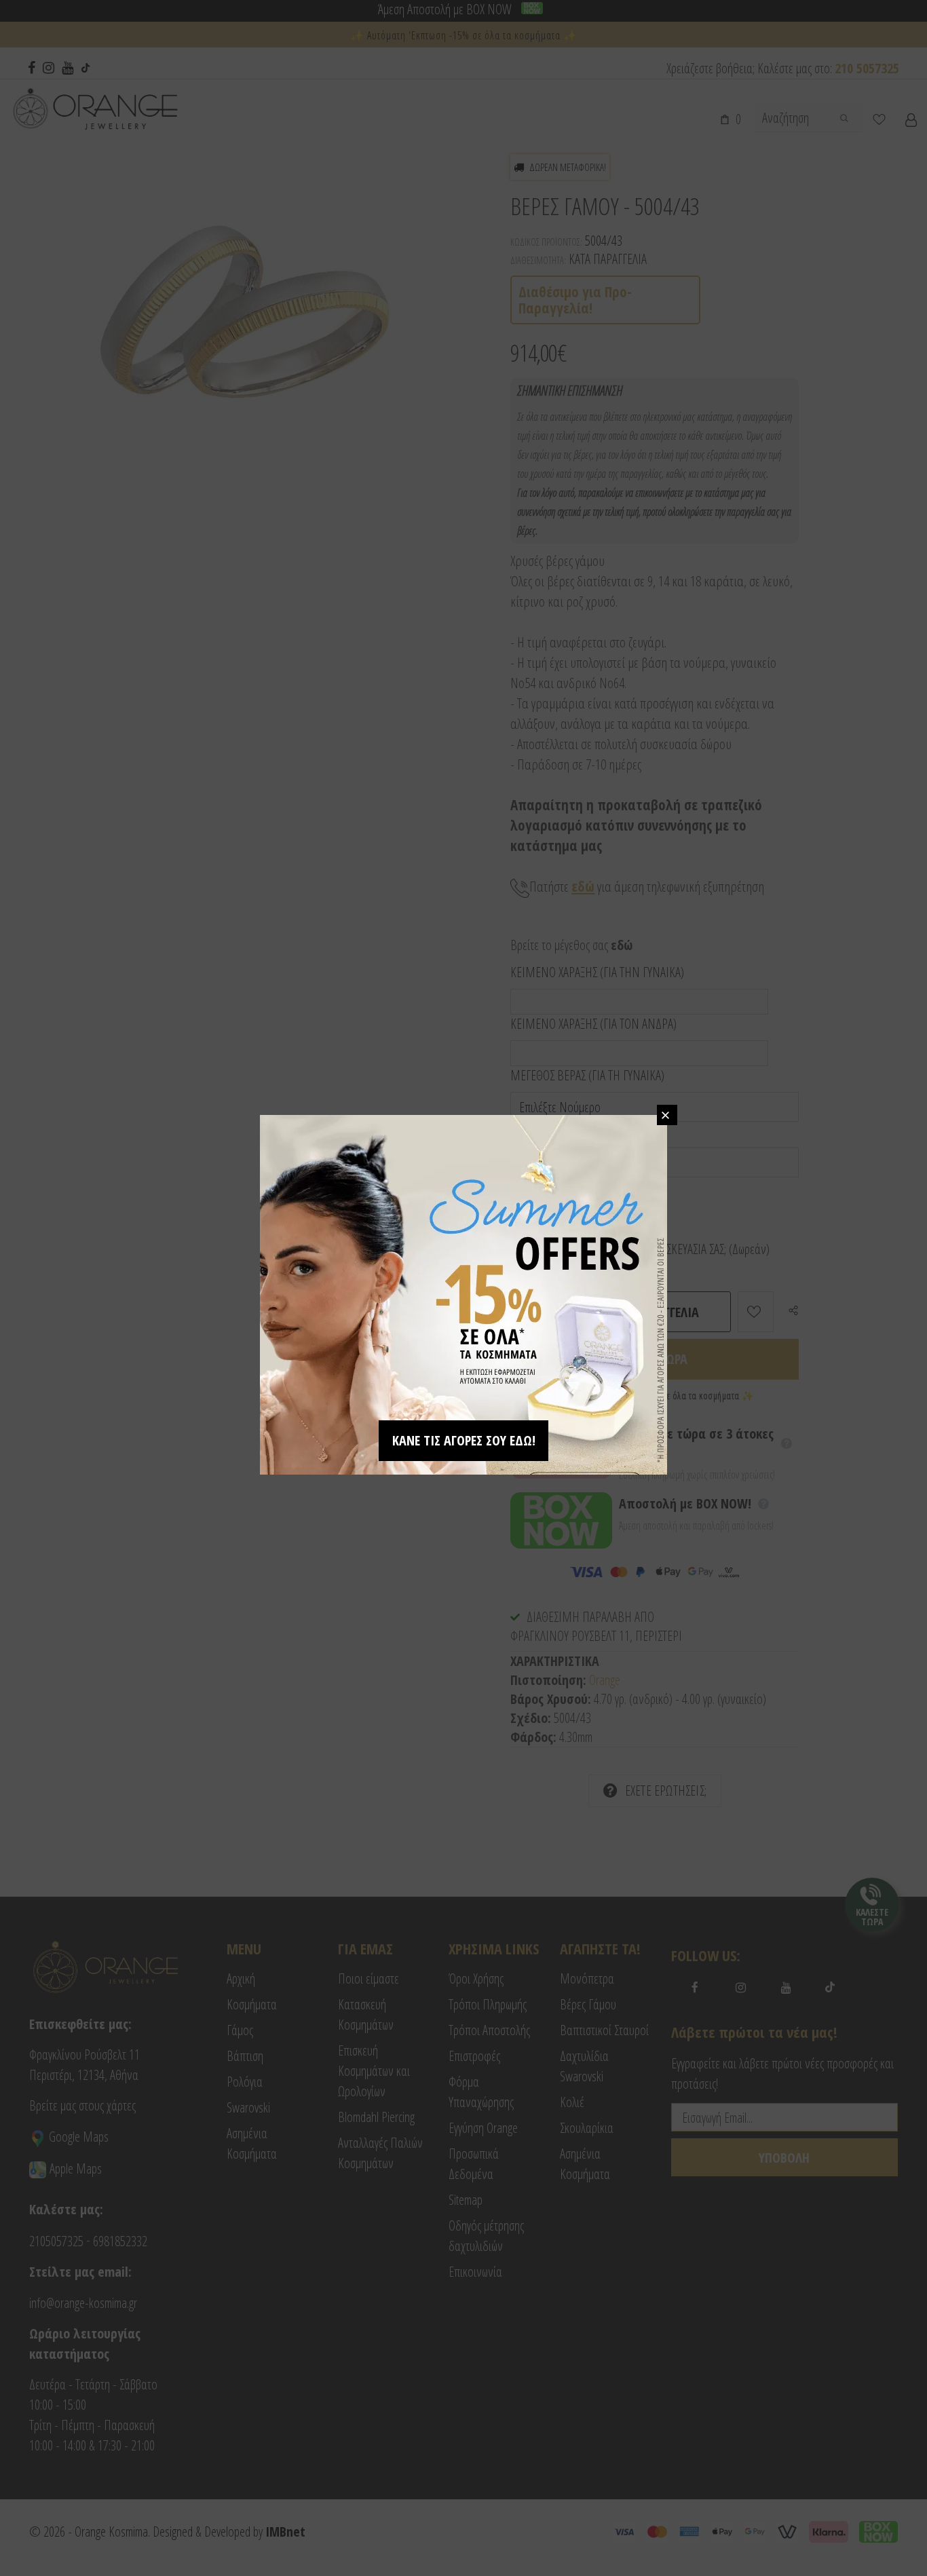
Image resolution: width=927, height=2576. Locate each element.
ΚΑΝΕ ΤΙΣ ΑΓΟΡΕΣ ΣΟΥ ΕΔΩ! (464, 1440)
